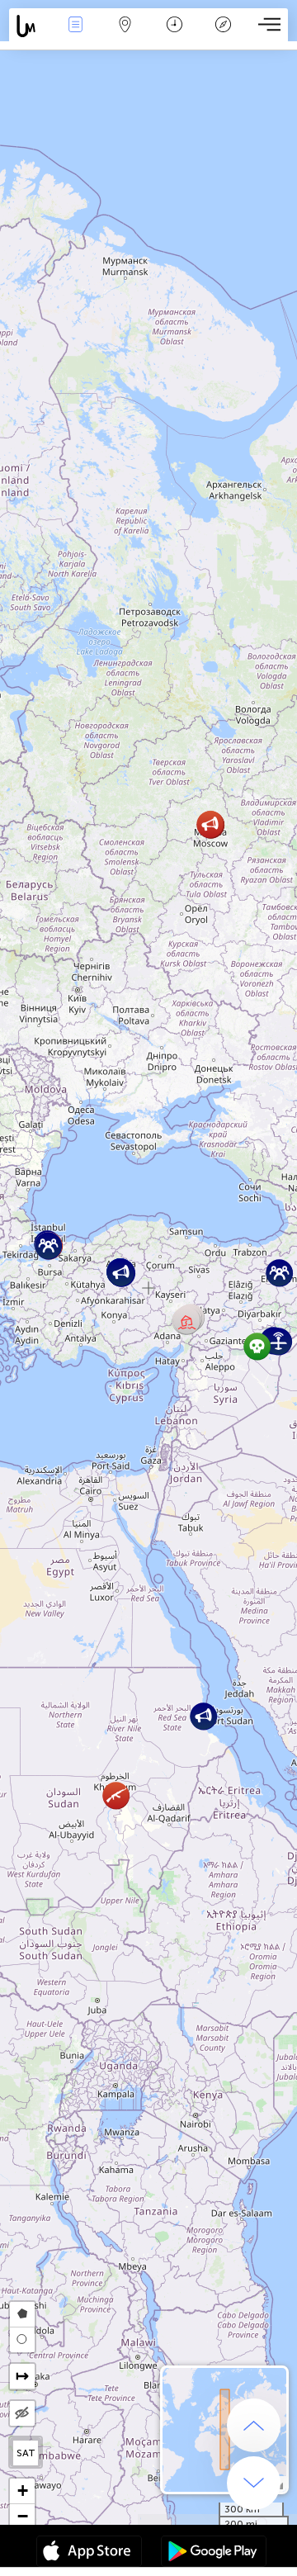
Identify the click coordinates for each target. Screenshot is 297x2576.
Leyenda (223, 36)
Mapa (125, 36)
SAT (26, 2453)
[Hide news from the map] (22, 2413)
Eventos (75, 36)
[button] (257, 1346)
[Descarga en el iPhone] (89, 2553)
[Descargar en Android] (214, 2553)
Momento (174, 36)
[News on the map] (30, 26)
